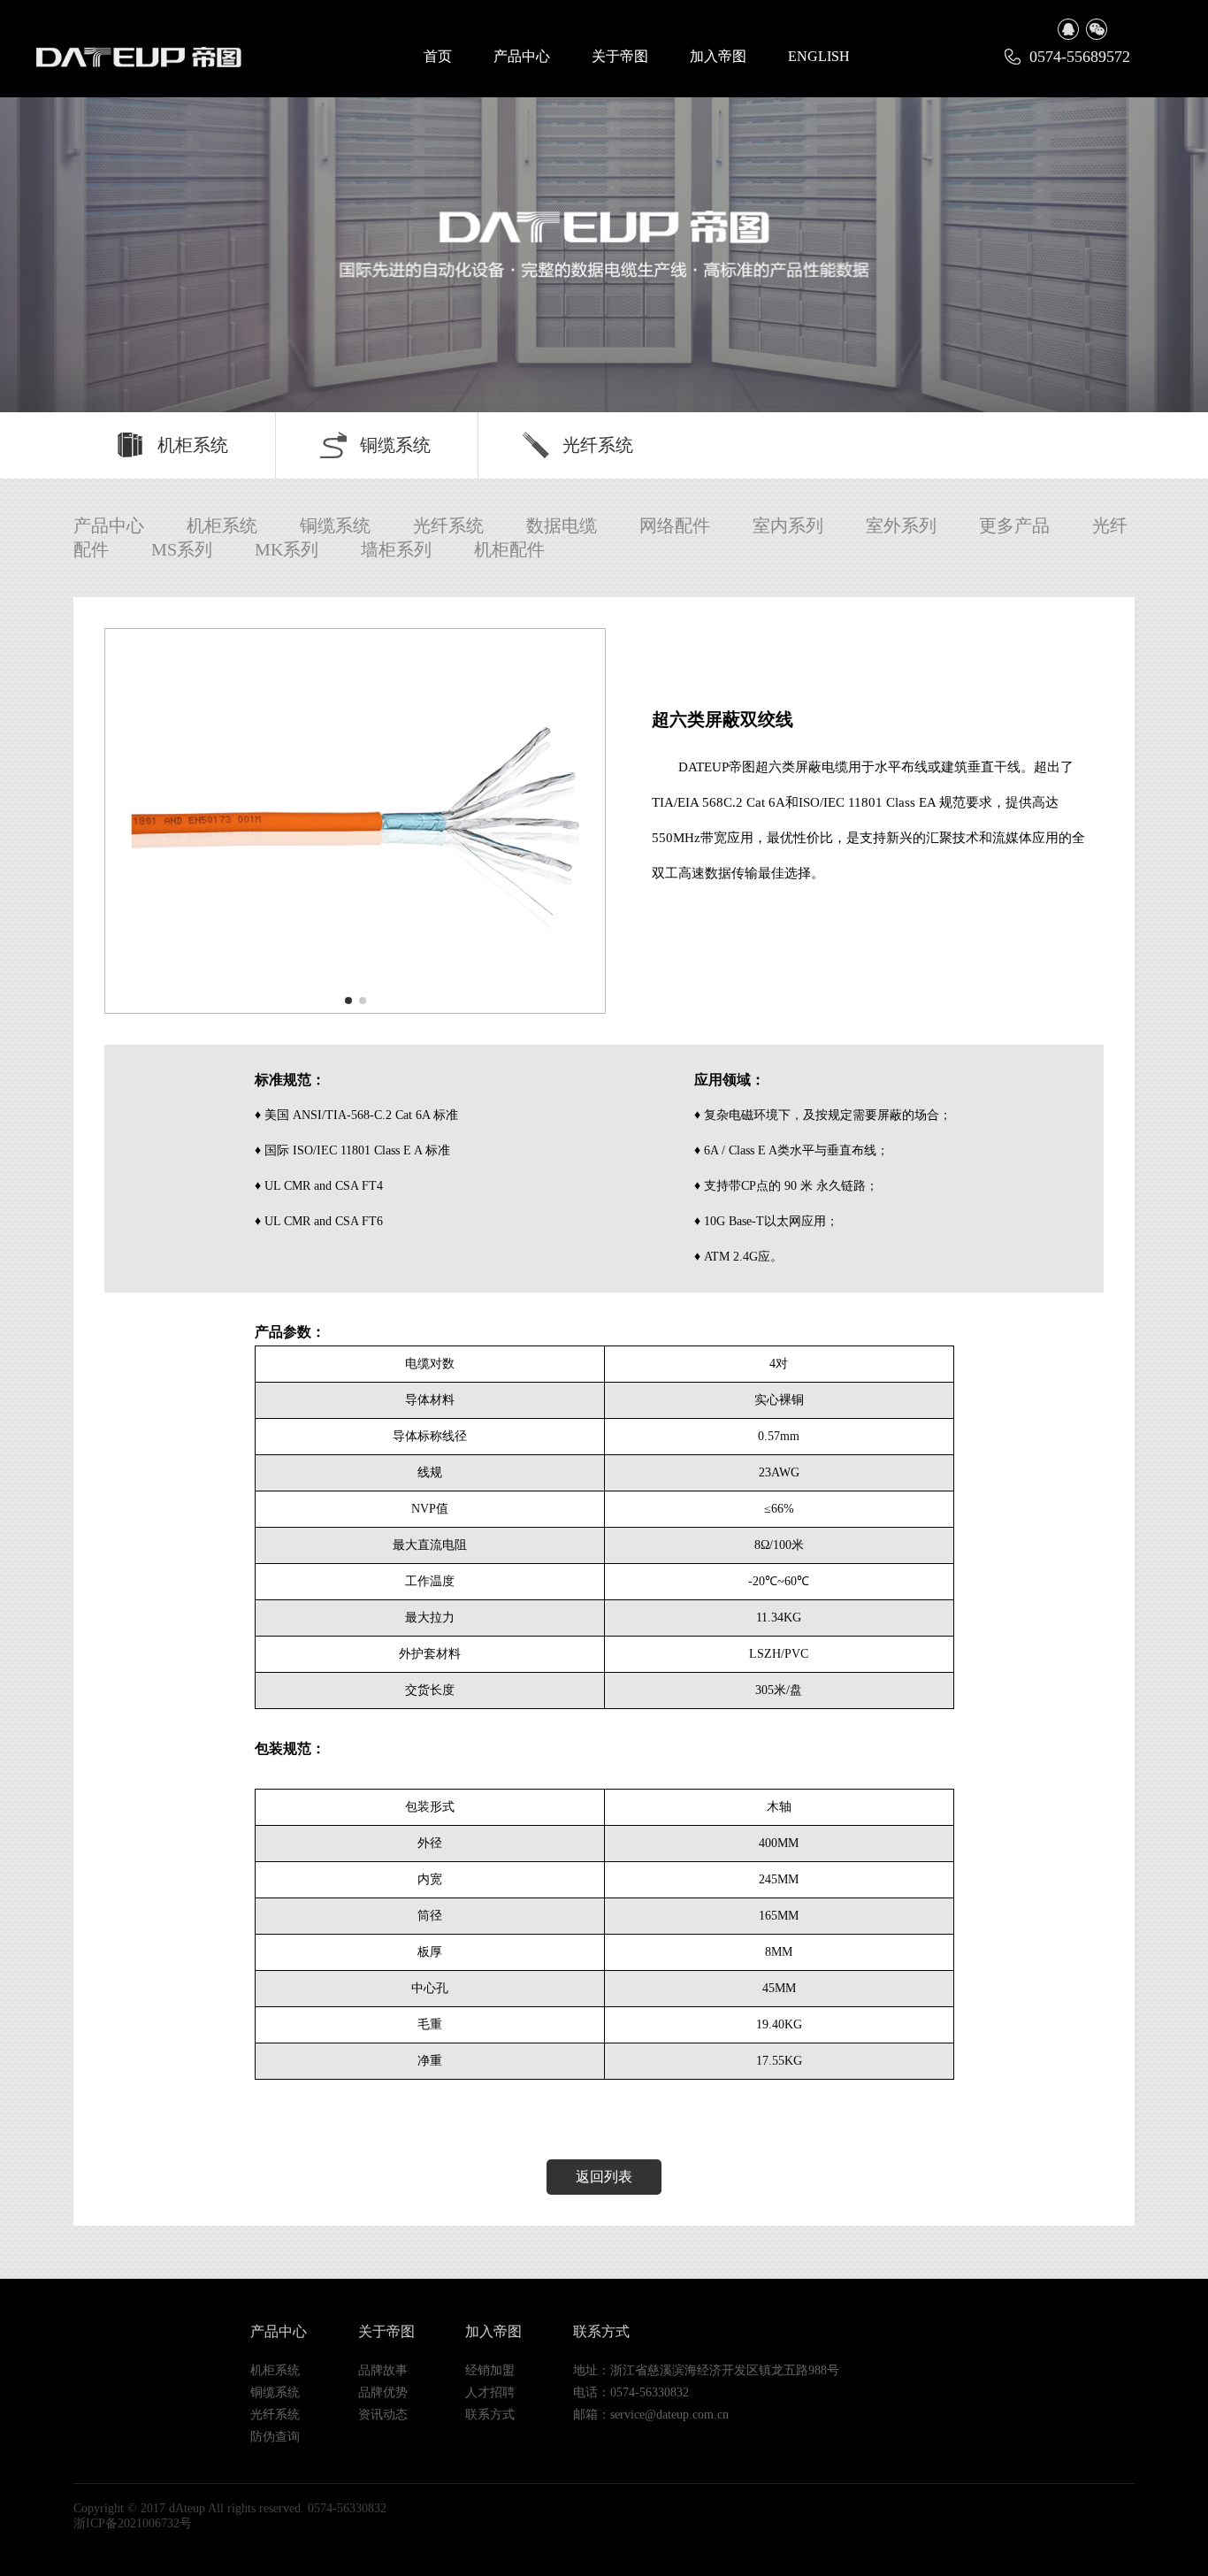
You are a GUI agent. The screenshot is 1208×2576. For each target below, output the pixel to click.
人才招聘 (490, 2392)
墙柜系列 (396, 549)
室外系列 (901, 525)
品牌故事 (383, 2370)
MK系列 (287, 549)
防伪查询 (275, 2437)
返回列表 (604, 2177)
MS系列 (182, 549)
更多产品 (1014, 525)
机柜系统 (193, 445)
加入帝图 (718, 56)
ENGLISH (819, 56)
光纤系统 (598, 445)
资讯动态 (383, 2415)
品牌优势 (383, 2392)
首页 (438, 56)
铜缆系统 (395, 445)
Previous (48, 237)
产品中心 (522, 56)
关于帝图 (620, 56)
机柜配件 (509, 549)
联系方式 (490, 2415)
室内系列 (788, 525)
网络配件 (675, 525)
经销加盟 (490, 2370)
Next (1160, 237)
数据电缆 (562, 525)
